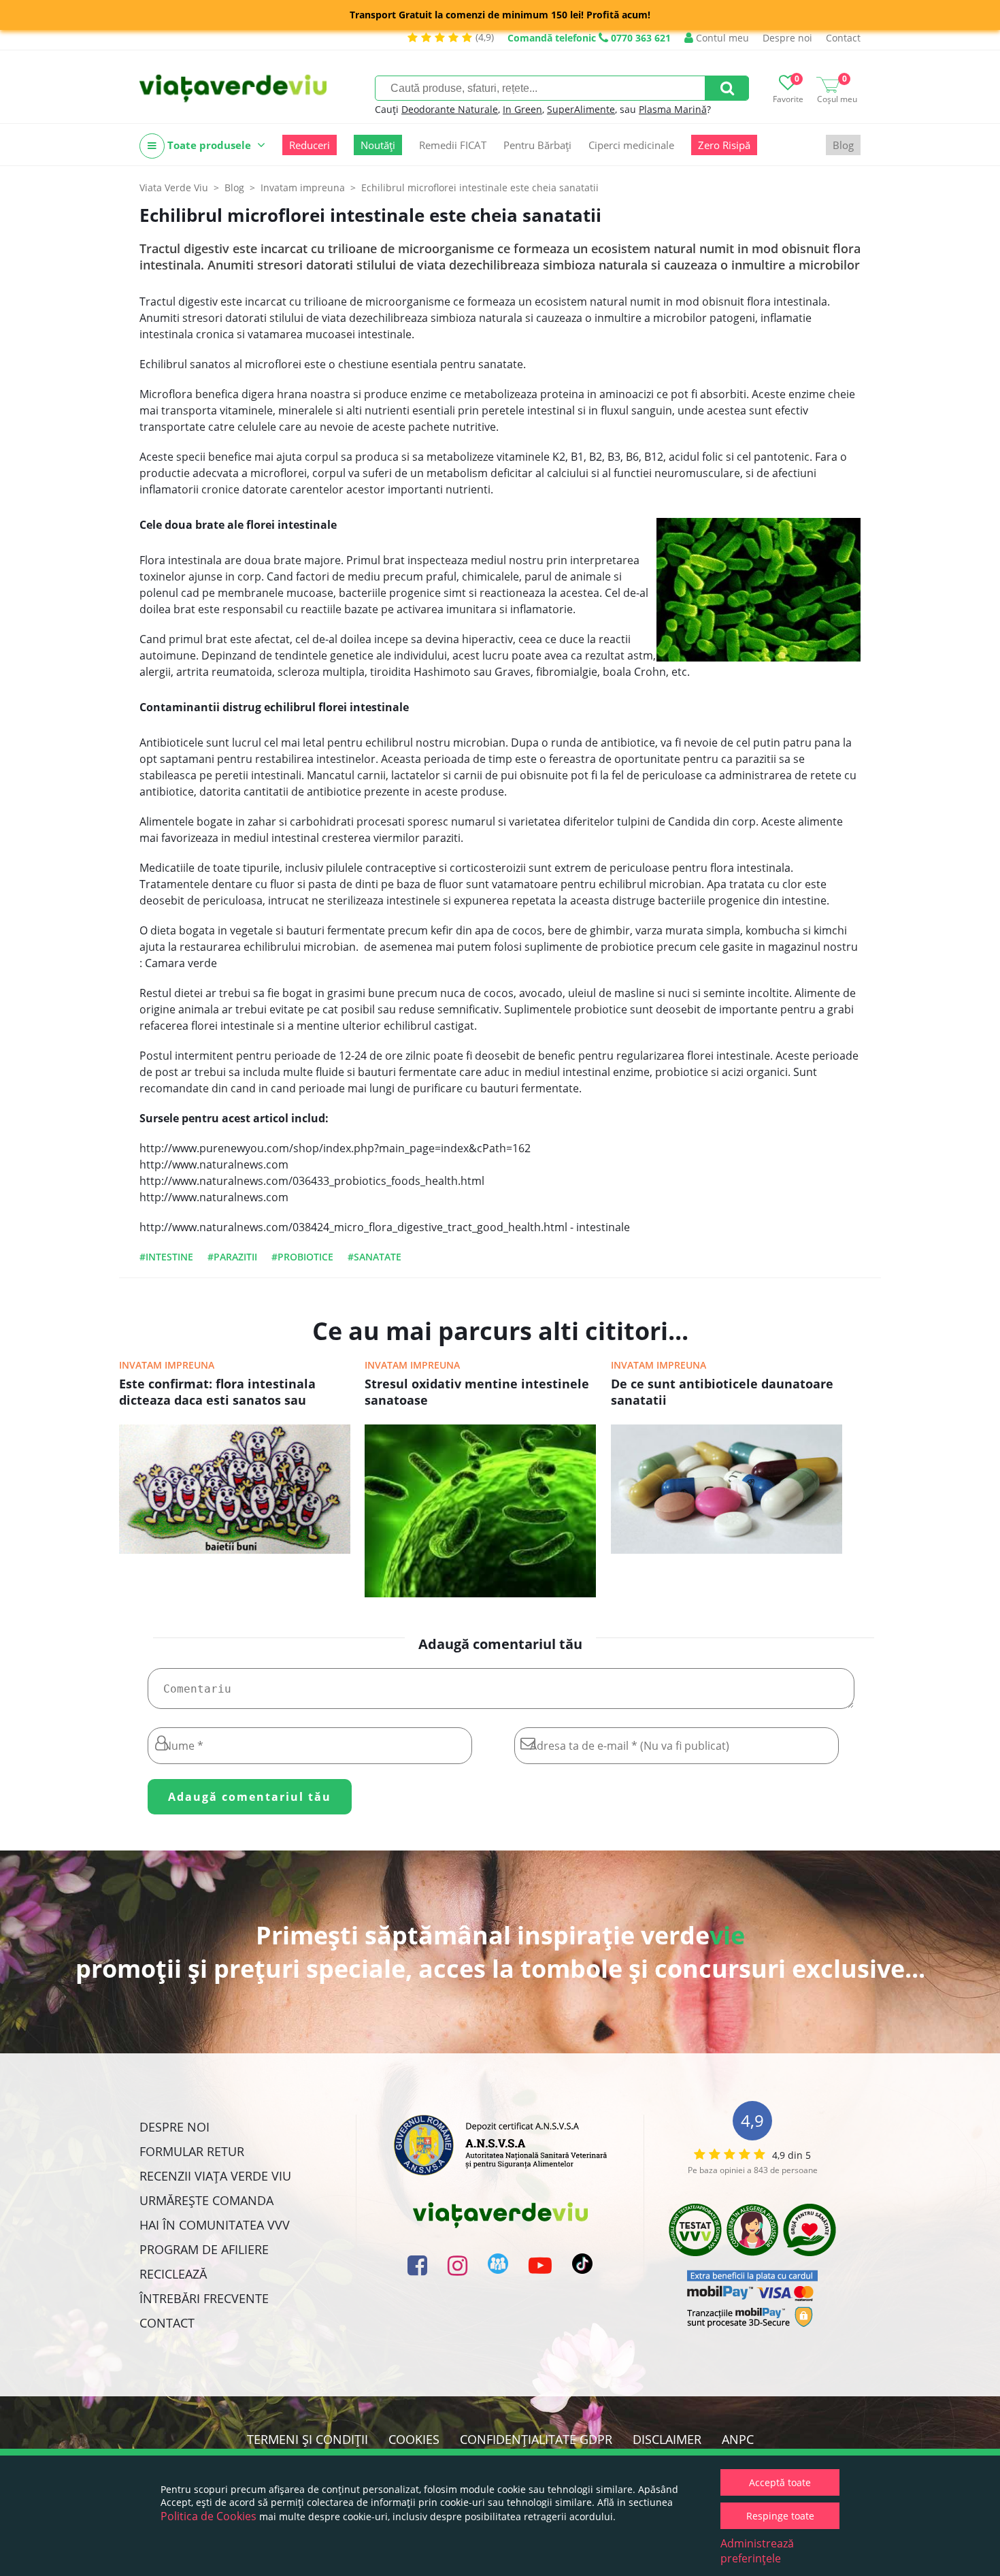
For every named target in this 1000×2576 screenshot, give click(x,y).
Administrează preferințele (757, 2551)
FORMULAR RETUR (192, 2151)
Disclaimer (667, 2439)
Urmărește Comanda (206, 2200)
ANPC (738, 2439)
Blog (843, 145)
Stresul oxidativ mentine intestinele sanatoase (477, 1392)
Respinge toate (780, 2516)
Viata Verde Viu (174, 188)
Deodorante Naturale (450, 109)
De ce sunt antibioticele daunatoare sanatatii (722, 1392)
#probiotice (302, 1257)
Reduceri (310, 145)
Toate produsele (209, 145)
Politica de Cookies (209, 2516)
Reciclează (173, 2274)
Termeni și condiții (307, 2439)
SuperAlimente (581, 109)
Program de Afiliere (204, 2249)
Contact (843, 38)
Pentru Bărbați (537, 145)
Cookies (414, 2439)
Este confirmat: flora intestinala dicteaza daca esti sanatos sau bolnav (217, 1393)
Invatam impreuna (167, 1365)
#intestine (166, 1257)
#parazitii (232, 1257)
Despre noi (787, 38)
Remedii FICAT (453, 145)
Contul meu (721, 38)
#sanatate (374, 1257)
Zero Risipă (724, 145)
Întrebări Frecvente (204, 2298)
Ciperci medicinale (631, 145)
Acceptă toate (780, 2482)
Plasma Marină (673, 109)
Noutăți (378, 145)
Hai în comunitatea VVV (215, 2225)
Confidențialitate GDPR (536, 2439)
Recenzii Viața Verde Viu (215, 2176)
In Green (522, 109)
